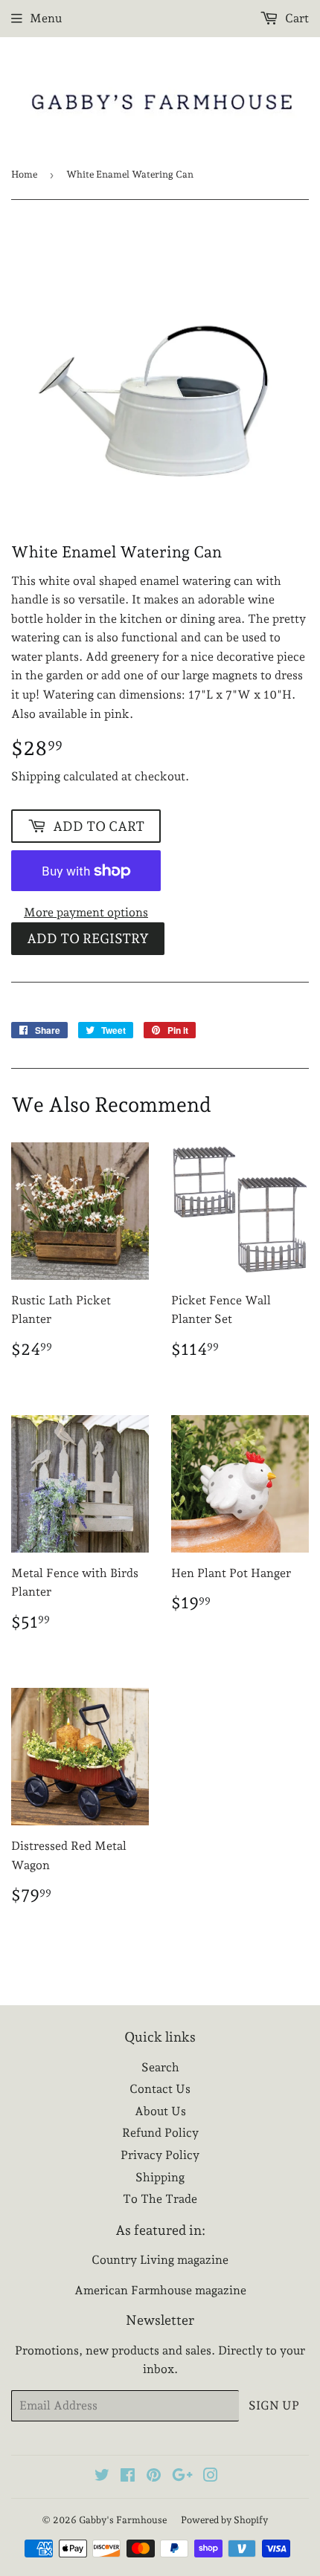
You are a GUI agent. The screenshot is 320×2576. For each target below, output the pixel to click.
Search (160, 2067)
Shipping (36, 776)
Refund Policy (160, 2133)
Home (24, 174)
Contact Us (160, 2089)
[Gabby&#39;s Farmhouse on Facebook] (128, 2477)
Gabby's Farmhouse (123, 2520)
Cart (295, 18)
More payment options (86, 912)
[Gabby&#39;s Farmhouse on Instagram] (211, 2477)
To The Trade (160, 2199)
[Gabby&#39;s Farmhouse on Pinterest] (154, 2477)
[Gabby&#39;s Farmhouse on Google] (182, 2477)
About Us (160, 2111)
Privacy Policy (160, 2155)
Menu (46, 18)
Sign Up (274, 2405)
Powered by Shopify (224, 2520)
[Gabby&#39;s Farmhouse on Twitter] (102, 2477)
